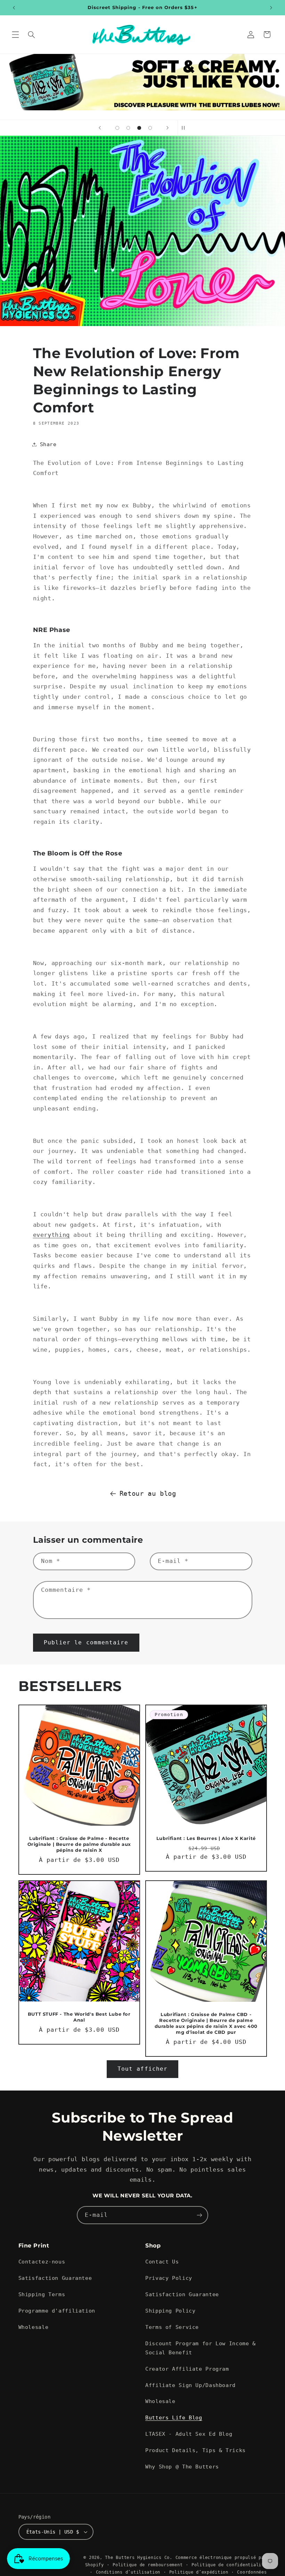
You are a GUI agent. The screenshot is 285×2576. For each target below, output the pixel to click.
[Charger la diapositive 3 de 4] (139, 128)
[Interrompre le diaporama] (185, 128)
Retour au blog (148, 1493)
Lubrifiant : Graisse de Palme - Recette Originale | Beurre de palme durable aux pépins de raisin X (79, 1844)
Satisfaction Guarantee (55, 2278)
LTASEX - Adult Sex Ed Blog (189, 2434)
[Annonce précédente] (14, 8)
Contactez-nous (42, 2262)
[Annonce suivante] (271, 8)
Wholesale (34, 2327)
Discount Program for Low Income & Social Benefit (201, 2348)
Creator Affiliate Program (187, 2369)
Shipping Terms (42, 2294)
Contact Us (162, 2262)
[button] (15, 34)
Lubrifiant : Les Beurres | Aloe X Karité (206, 1838)
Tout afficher (142, 2069)
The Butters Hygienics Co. (139, 2558)
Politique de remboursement (148, 2565)
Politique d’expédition (199, 2572)
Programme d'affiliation (57, 2311)
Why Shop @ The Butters (182, 2467)
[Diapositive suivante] (168, 128)
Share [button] (48, 444)
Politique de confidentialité (229, 2565)
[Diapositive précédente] (100, 128)
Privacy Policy (169, 2278)
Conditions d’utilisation (128, 2572)
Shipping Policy (170, 2311)
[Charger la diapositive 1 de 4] (117, 128)
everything (51, 1235)
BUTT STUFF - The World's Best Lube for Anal (79, 2017)
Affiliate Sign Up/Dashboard (190, 2385)
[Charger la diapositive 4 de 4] (150, 128)
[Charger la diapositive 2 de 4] (128, 128)
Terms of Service (172, 2327)
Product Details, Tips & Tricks (196, 2450)
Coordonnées (252, 2572)
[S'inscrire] (199, 2215)
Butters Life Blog (174, 2417)
